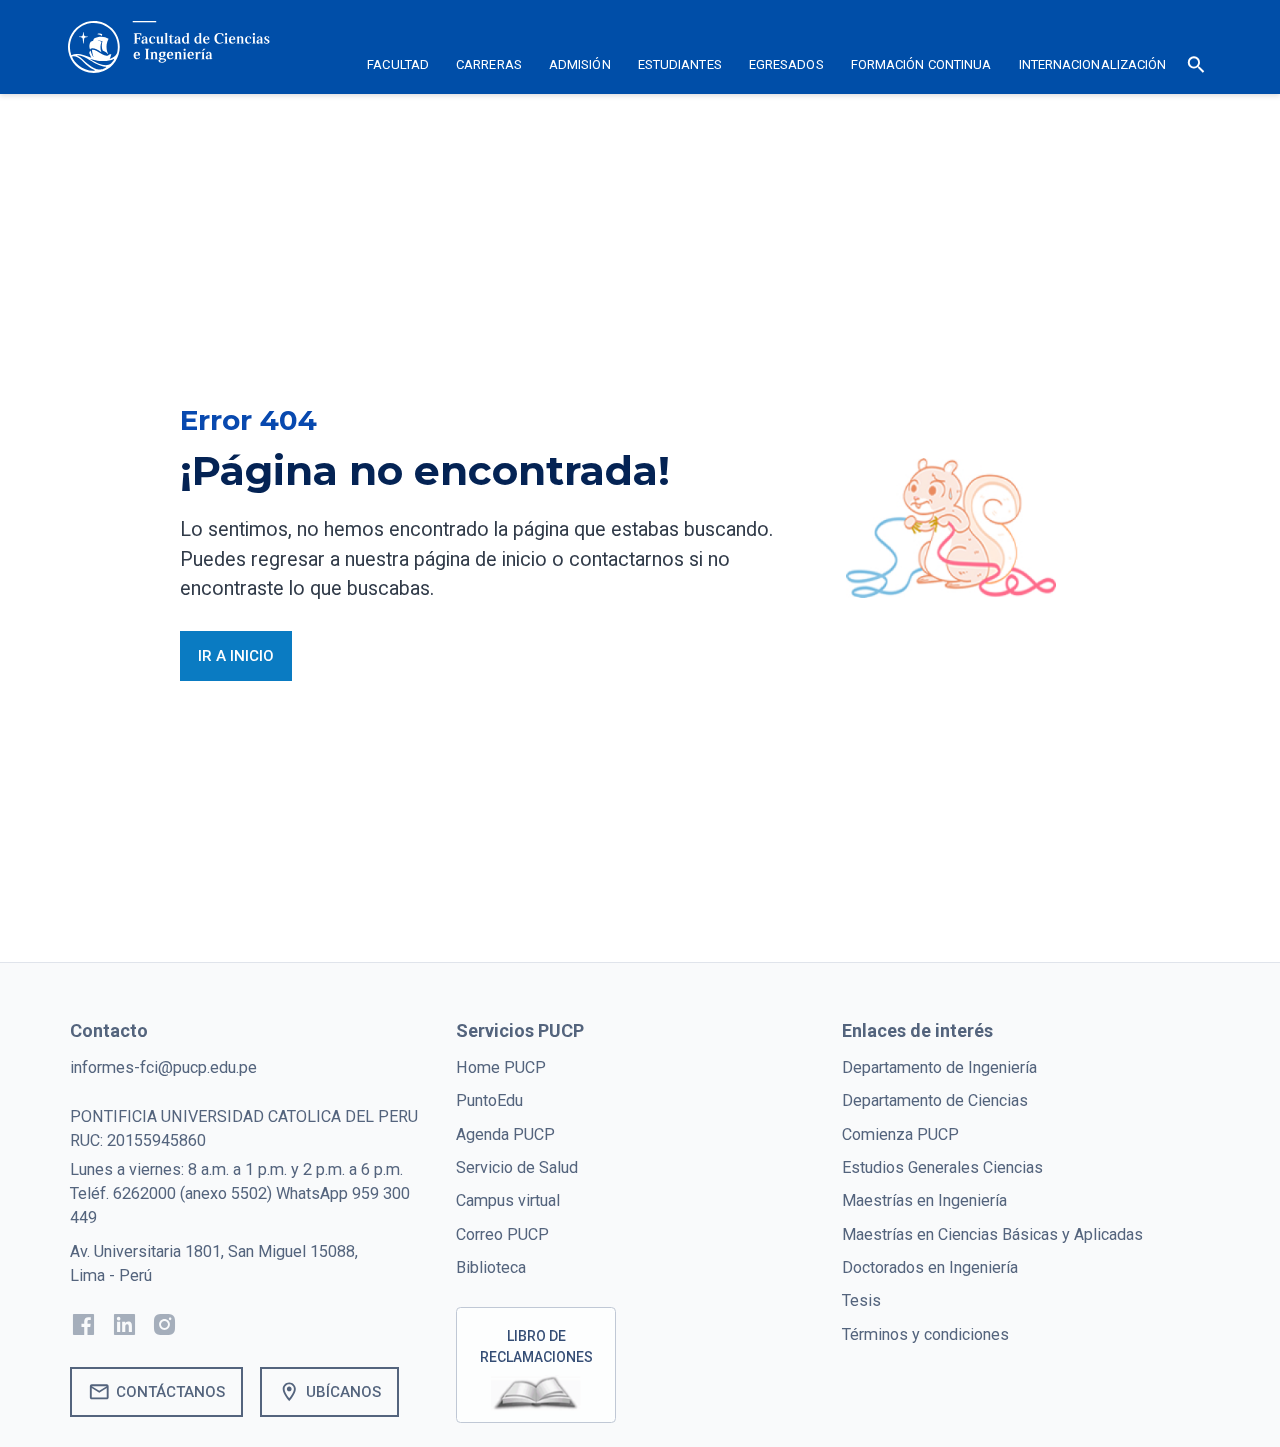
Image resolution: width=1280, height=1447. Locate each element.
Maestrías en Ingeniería (924, 1200)
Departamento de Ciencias (935, 1100)
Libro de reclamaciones (536, 1346)
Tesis (861, 1300)
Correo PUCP (502, 1234)
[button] (398, 68)
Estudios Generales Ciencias (942, 1167)
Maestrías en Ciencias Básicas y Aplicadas (992, 1234)
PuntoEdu (489, 1100)
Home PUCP (501, 1067)
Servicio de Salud (517, 1167)
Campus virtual (508, 1200)
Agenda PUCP (505, 1134)
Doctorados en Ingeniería (930, 1267)
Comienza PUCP (900, 1134)
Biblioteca (491, 1267)
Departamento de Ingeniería (939, 1067)
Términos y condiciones (925, 1334)
